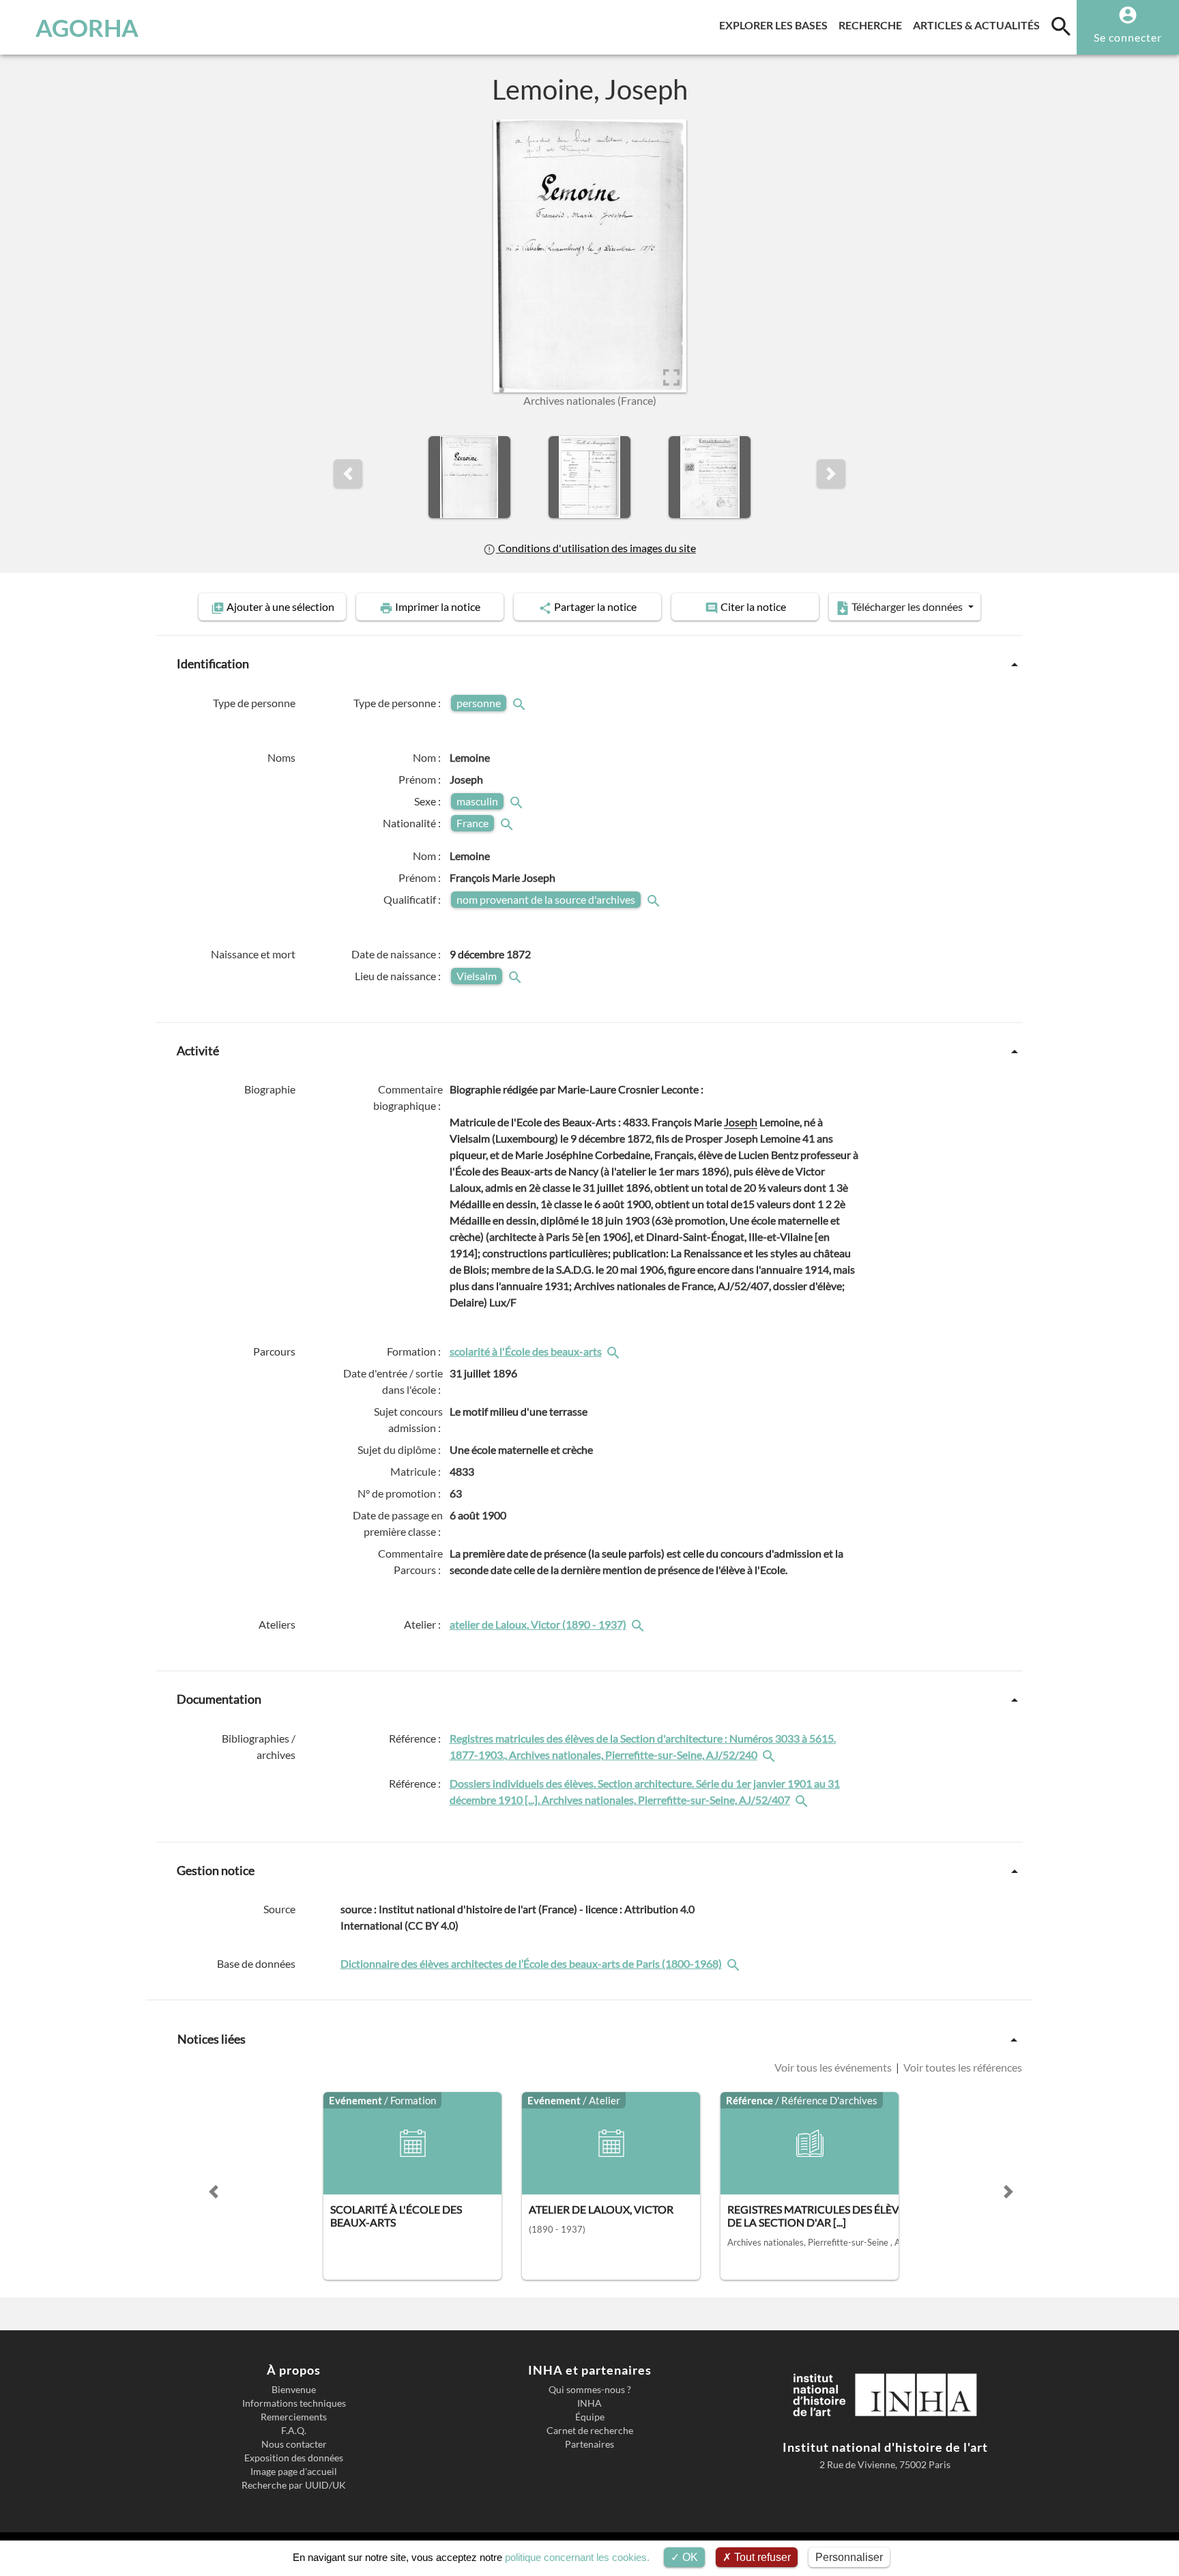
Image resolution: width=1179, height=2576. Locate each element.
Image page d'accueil (294, 2472)
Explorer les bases (776, 25)
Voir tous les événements (834, 2067)
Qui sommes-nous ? (590, 2390)
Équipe (590, 2417)
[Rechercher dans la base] (735, 1963)
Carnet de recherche (590, 2431)
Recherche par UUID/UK (294, 2485)
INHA (589, 2403)
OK (689, 2557)
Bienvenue (294, 2390)
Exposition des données (294, 2458)
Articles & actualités (979, 25)
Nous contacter (294, 2444)
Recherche (873, 25)
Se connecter (1128, 37)
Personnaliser (849, 2557)
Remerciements (294, 2417)
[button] (348, 474)
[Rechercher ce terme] (521, 703)
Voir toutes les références (962, 2067)
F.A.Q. (294, 2431)
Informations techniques (294, 2403)
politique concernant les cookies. (577, 2557)
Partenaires (589, 2444)
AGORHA (87, 27)
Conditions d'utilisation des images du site (596, 548)
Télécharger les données (907, 606)
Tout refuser (761, 2557)
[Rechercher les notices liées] (615, 1351)
